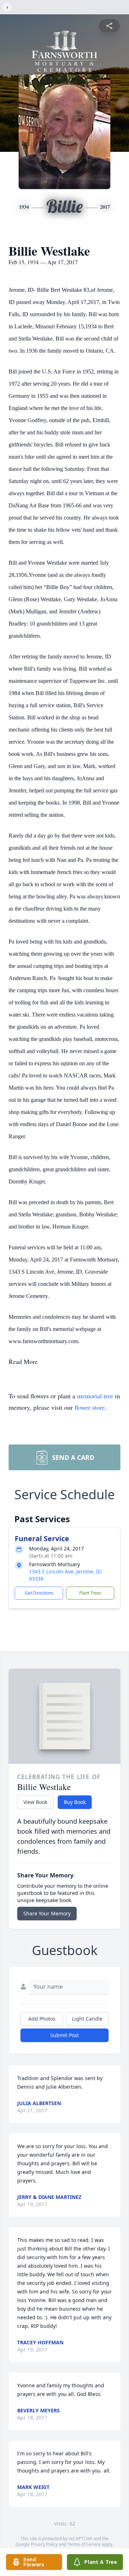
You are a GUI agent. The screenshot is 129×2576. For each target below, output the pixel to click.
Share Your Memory (47, 1913)
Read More (23, 1361)
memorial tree (95, 1396)
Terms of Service (84, 2544)
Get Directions (39, 1593)
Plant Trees (90, 1593)
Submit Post (64, 2035)
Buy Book (75, 1802)
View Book (35, 1802)
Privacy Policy (44, 2544)
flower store (90, 1407)
